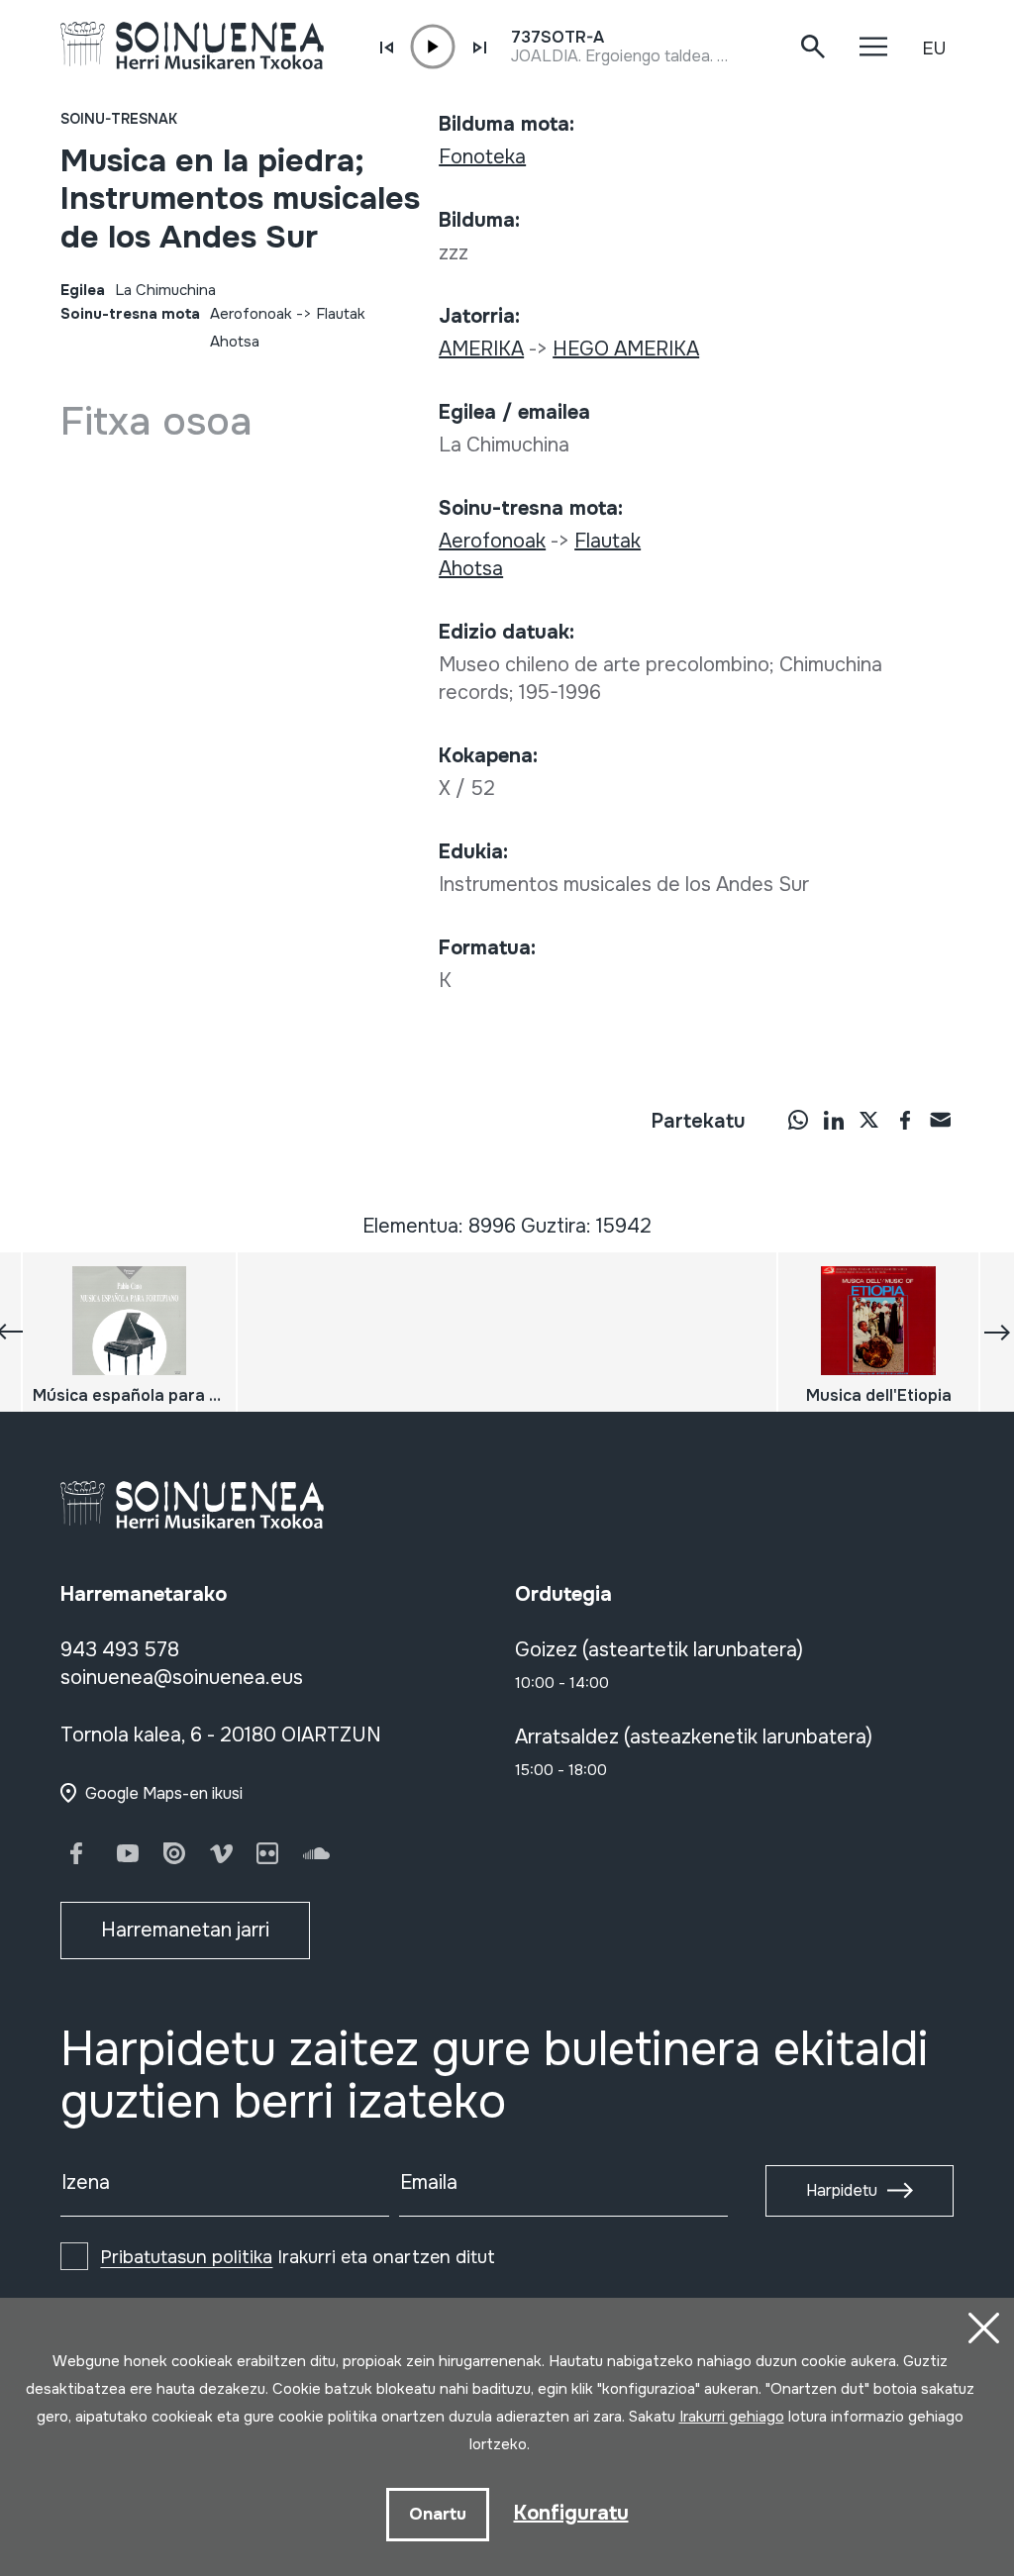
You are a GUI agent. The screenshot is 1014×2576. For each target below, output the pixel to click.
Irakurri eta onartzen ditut (298, 2257)
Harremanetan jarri (185, 1930)
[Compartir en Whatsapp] (798, 1120)
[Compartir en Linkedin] (834, 1120)
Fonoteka (482, 157)
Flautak (341, 314)
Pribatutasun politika (186, 2257)
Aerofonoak (251, 314)
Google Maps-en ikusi (164, 1793)
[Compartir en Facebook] (905, 1120)
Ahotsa (235, 342)
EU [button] (934, 49)
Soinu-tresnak (119, 119)
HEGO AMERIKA (626, 349)
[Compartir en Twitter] (869, 1120)
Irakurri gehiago (732, 2417)
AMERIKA (481, 349)
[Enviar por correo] (941, 1120)
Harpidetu (842, 2190)
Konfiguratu (571, 2513)
